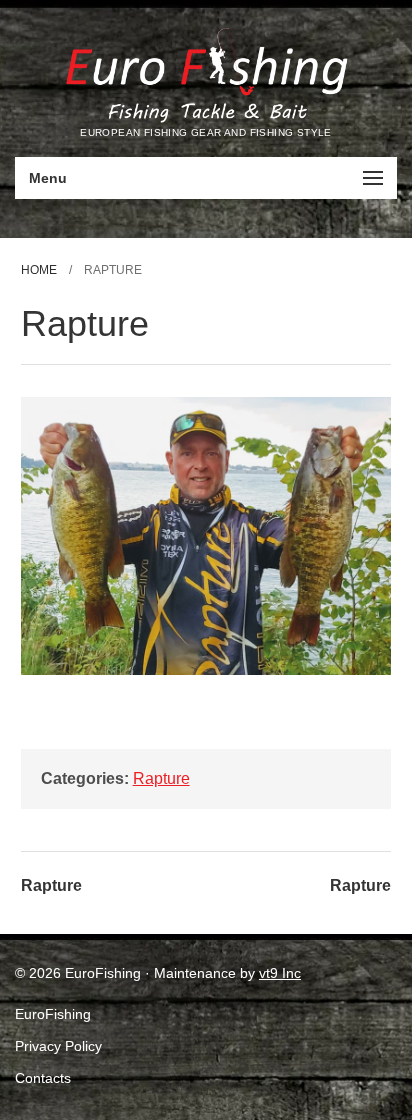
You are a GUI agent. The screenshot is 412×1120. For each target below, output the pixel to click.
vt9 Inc (280, 973)
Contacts (43, 1078)
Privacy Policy (58, 1046)
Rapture (161, 778)
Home (39, 270)
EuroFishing (53, 1014)
